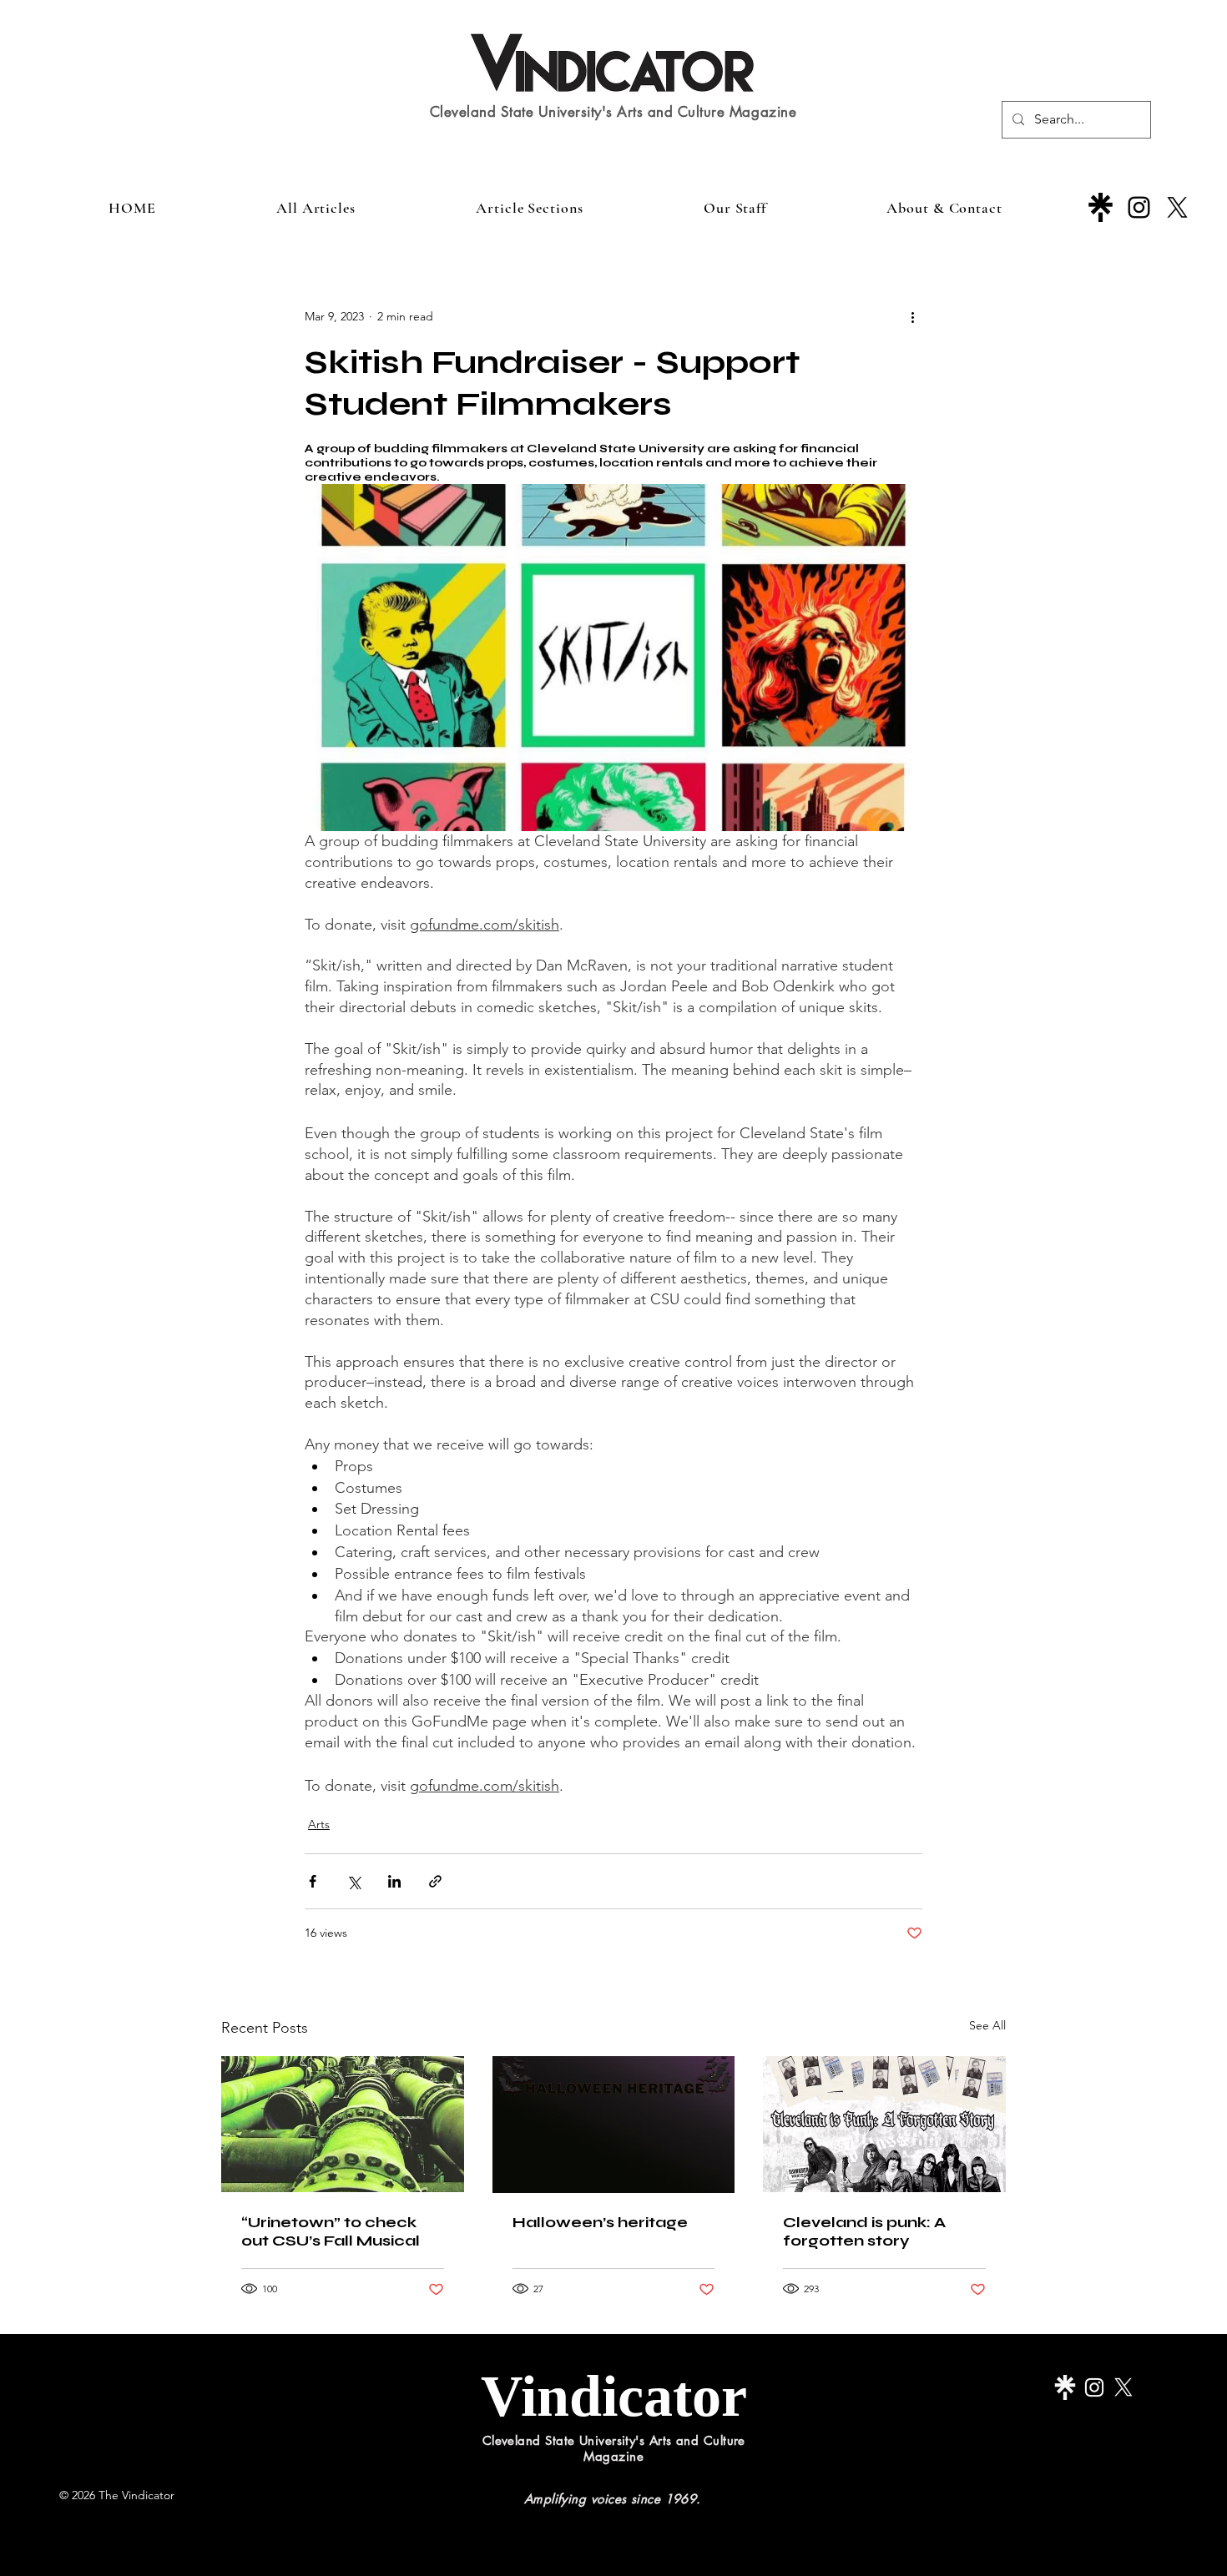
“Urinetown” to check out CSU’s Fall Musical (331, 2231)
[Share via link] (435, 1881)
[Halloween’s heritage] (614, 2125)
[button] (530, 208)
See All (987, 2025)
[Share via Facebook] (313, 1881)
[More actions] (912, 316)
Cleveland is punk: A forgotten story (864, 2231)
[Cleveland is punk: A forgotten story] (884, 2124)
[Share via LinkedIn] (394, 1881)
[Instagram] (1139, 207)
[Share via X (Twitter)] (353, 1881)
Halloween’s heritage (600, 2222)
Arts (319, 1824)
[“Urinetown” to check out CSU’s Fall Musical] (343, 2124)
